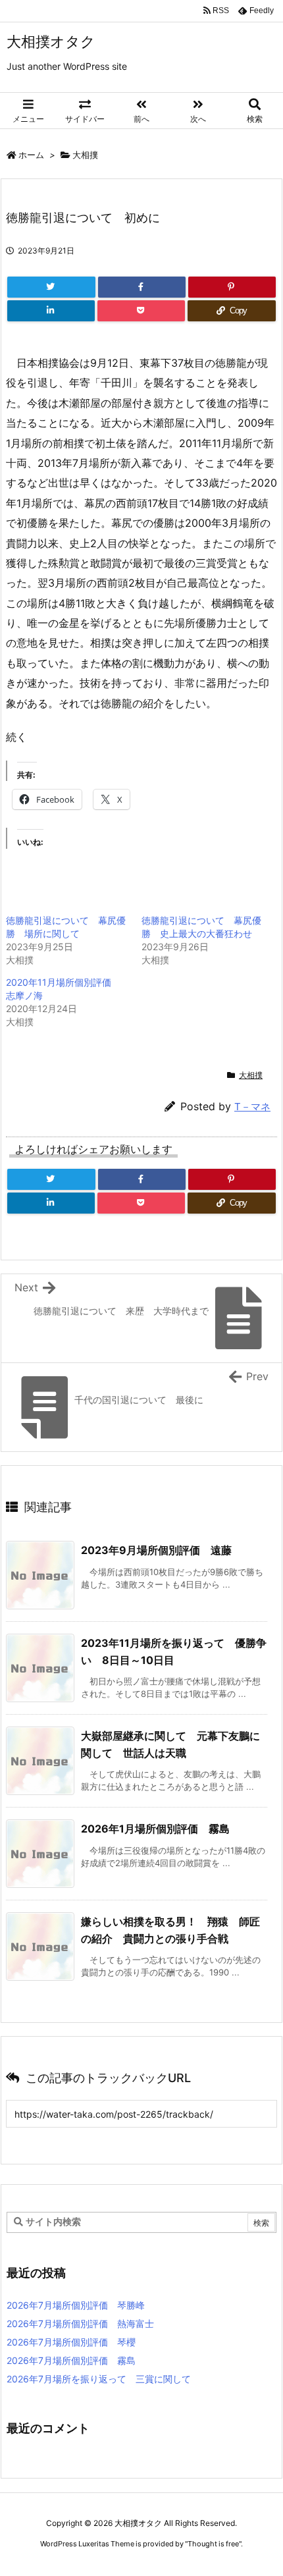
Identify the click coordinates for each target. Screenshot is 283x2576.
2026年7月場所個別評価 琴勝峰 (76, 2305)
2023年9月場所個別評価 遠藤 (156, 1550)
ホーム (31, 155)
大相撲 (85, 155)
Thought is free (213, 2544)
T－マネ (252, 1107)
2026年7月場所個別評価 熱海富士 (80, 2323)
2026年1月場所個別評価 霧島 (155, 1829)
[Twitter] (51, 287)
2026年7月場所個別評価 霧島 (71, 2360)
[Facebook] (142, 287)
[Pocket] (141, 311)
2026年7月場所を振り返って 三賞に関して (99, 2379)
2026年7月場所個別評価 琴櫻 (71, 2342)
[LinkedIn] (51, 311)
